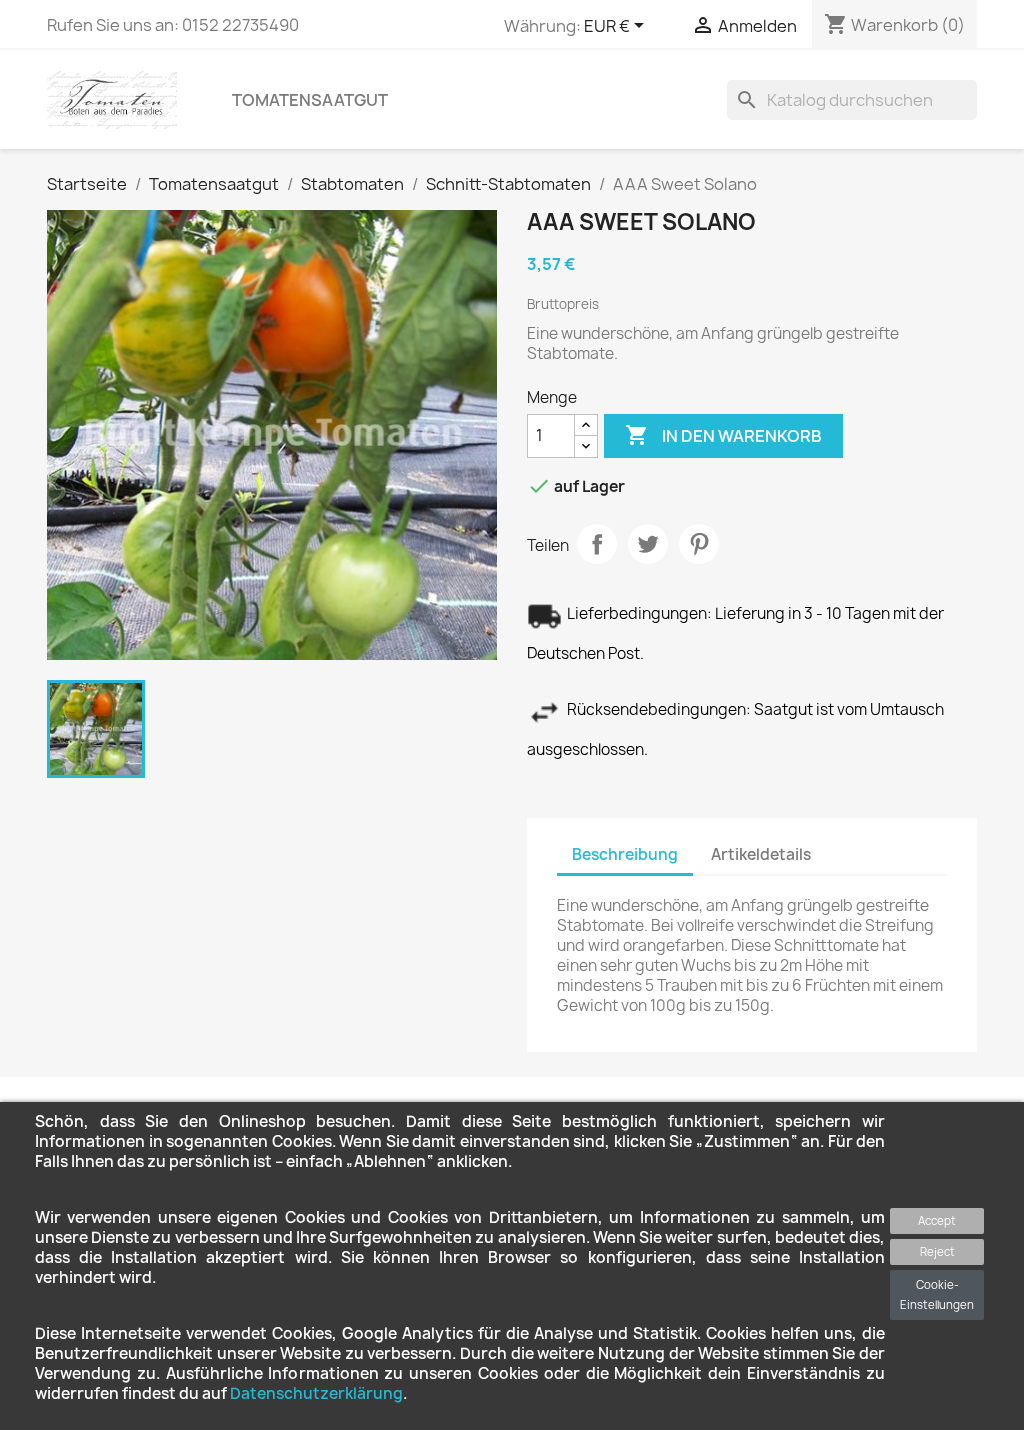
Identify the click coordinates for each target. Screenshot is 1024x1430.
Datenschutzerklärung (316, 1393)
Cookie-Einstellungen (937, 1294)
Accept (937, 1220)
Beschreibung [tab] (625, 854)
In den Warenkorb (723, 435)
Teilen (597, 544)
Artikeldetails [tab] (761, 854)
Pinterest (699, 544)
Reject (937, 1251)
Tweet (648, 544)
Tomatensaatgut (310, 100)
